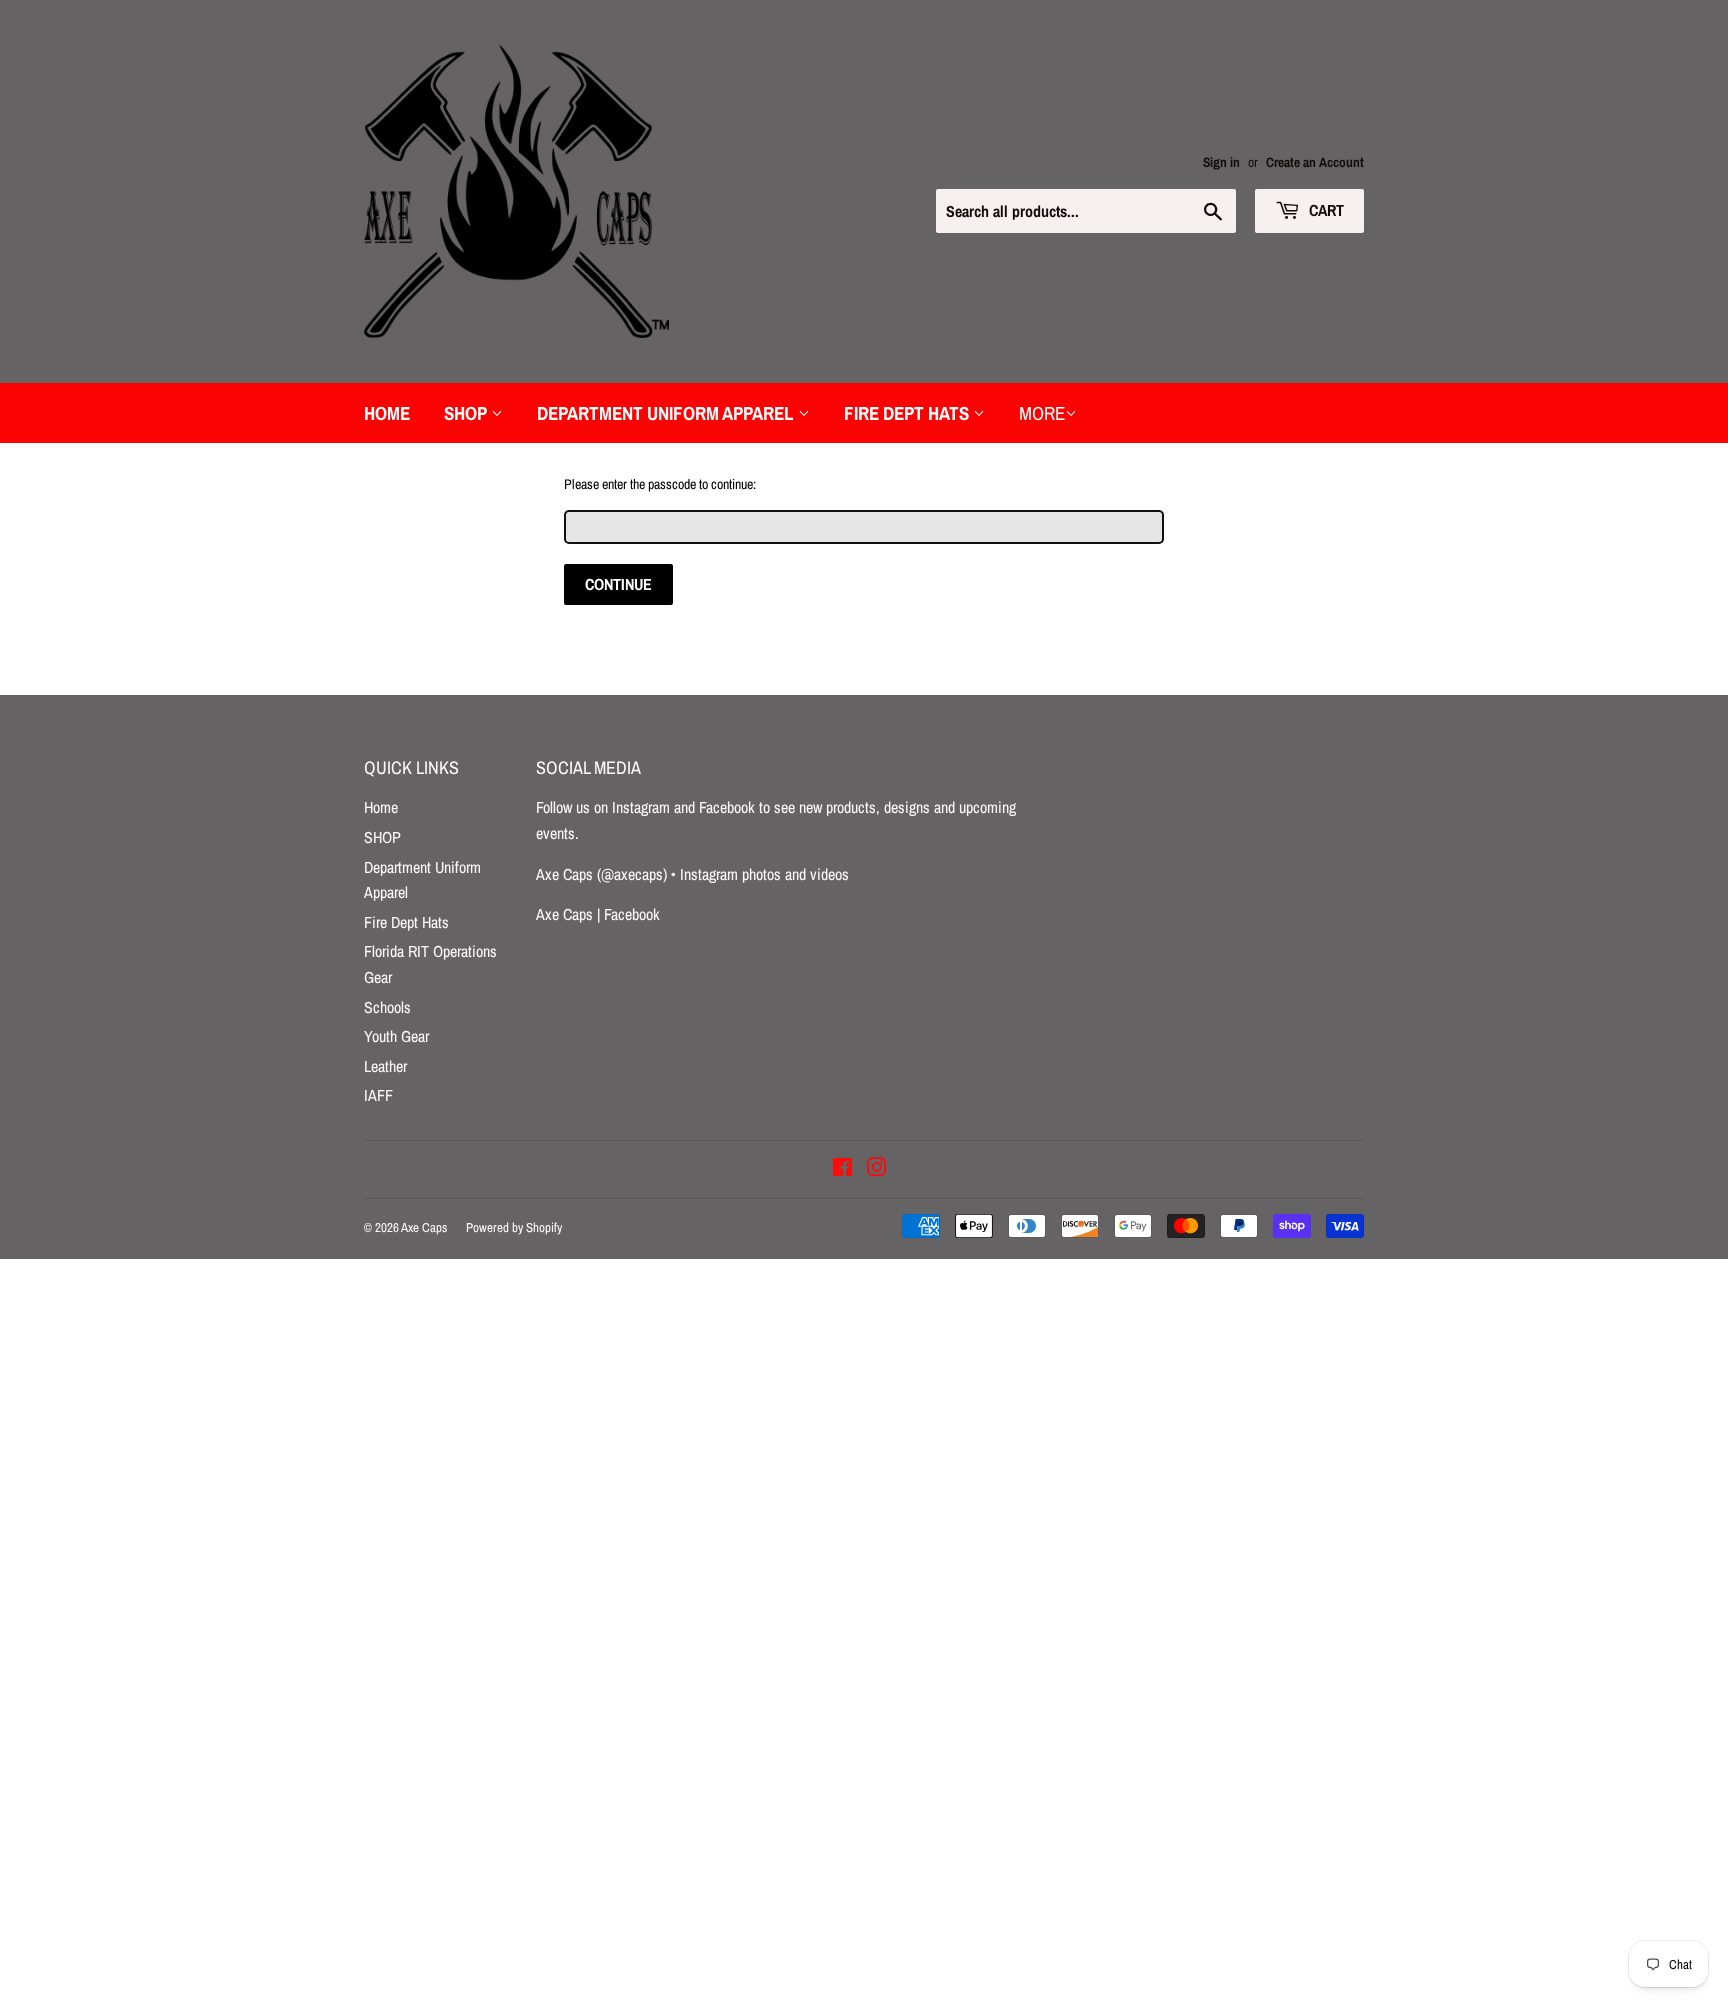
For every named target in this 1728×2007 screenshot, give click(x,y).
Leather (385, 1066)
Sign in (1221, 162)
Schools (387, 1007)
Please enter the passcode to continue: (660, 484)
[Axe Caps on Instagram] (877, 1169)
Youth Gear (396, 1036)
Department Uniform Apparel (667, 413)
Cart (1324, 210)
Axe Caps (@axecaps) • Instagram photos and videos (692, 874)
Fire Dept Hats (908, 413)
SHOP (467, 413)
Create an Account (1315, 162)
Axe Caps (424, 1227)
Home (387, 413)
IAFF (378, 1095)
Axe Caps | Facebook (598, 914)
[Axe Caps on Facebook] (842, 1169)
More (1042, 413)
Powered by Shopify (514, 1227)
